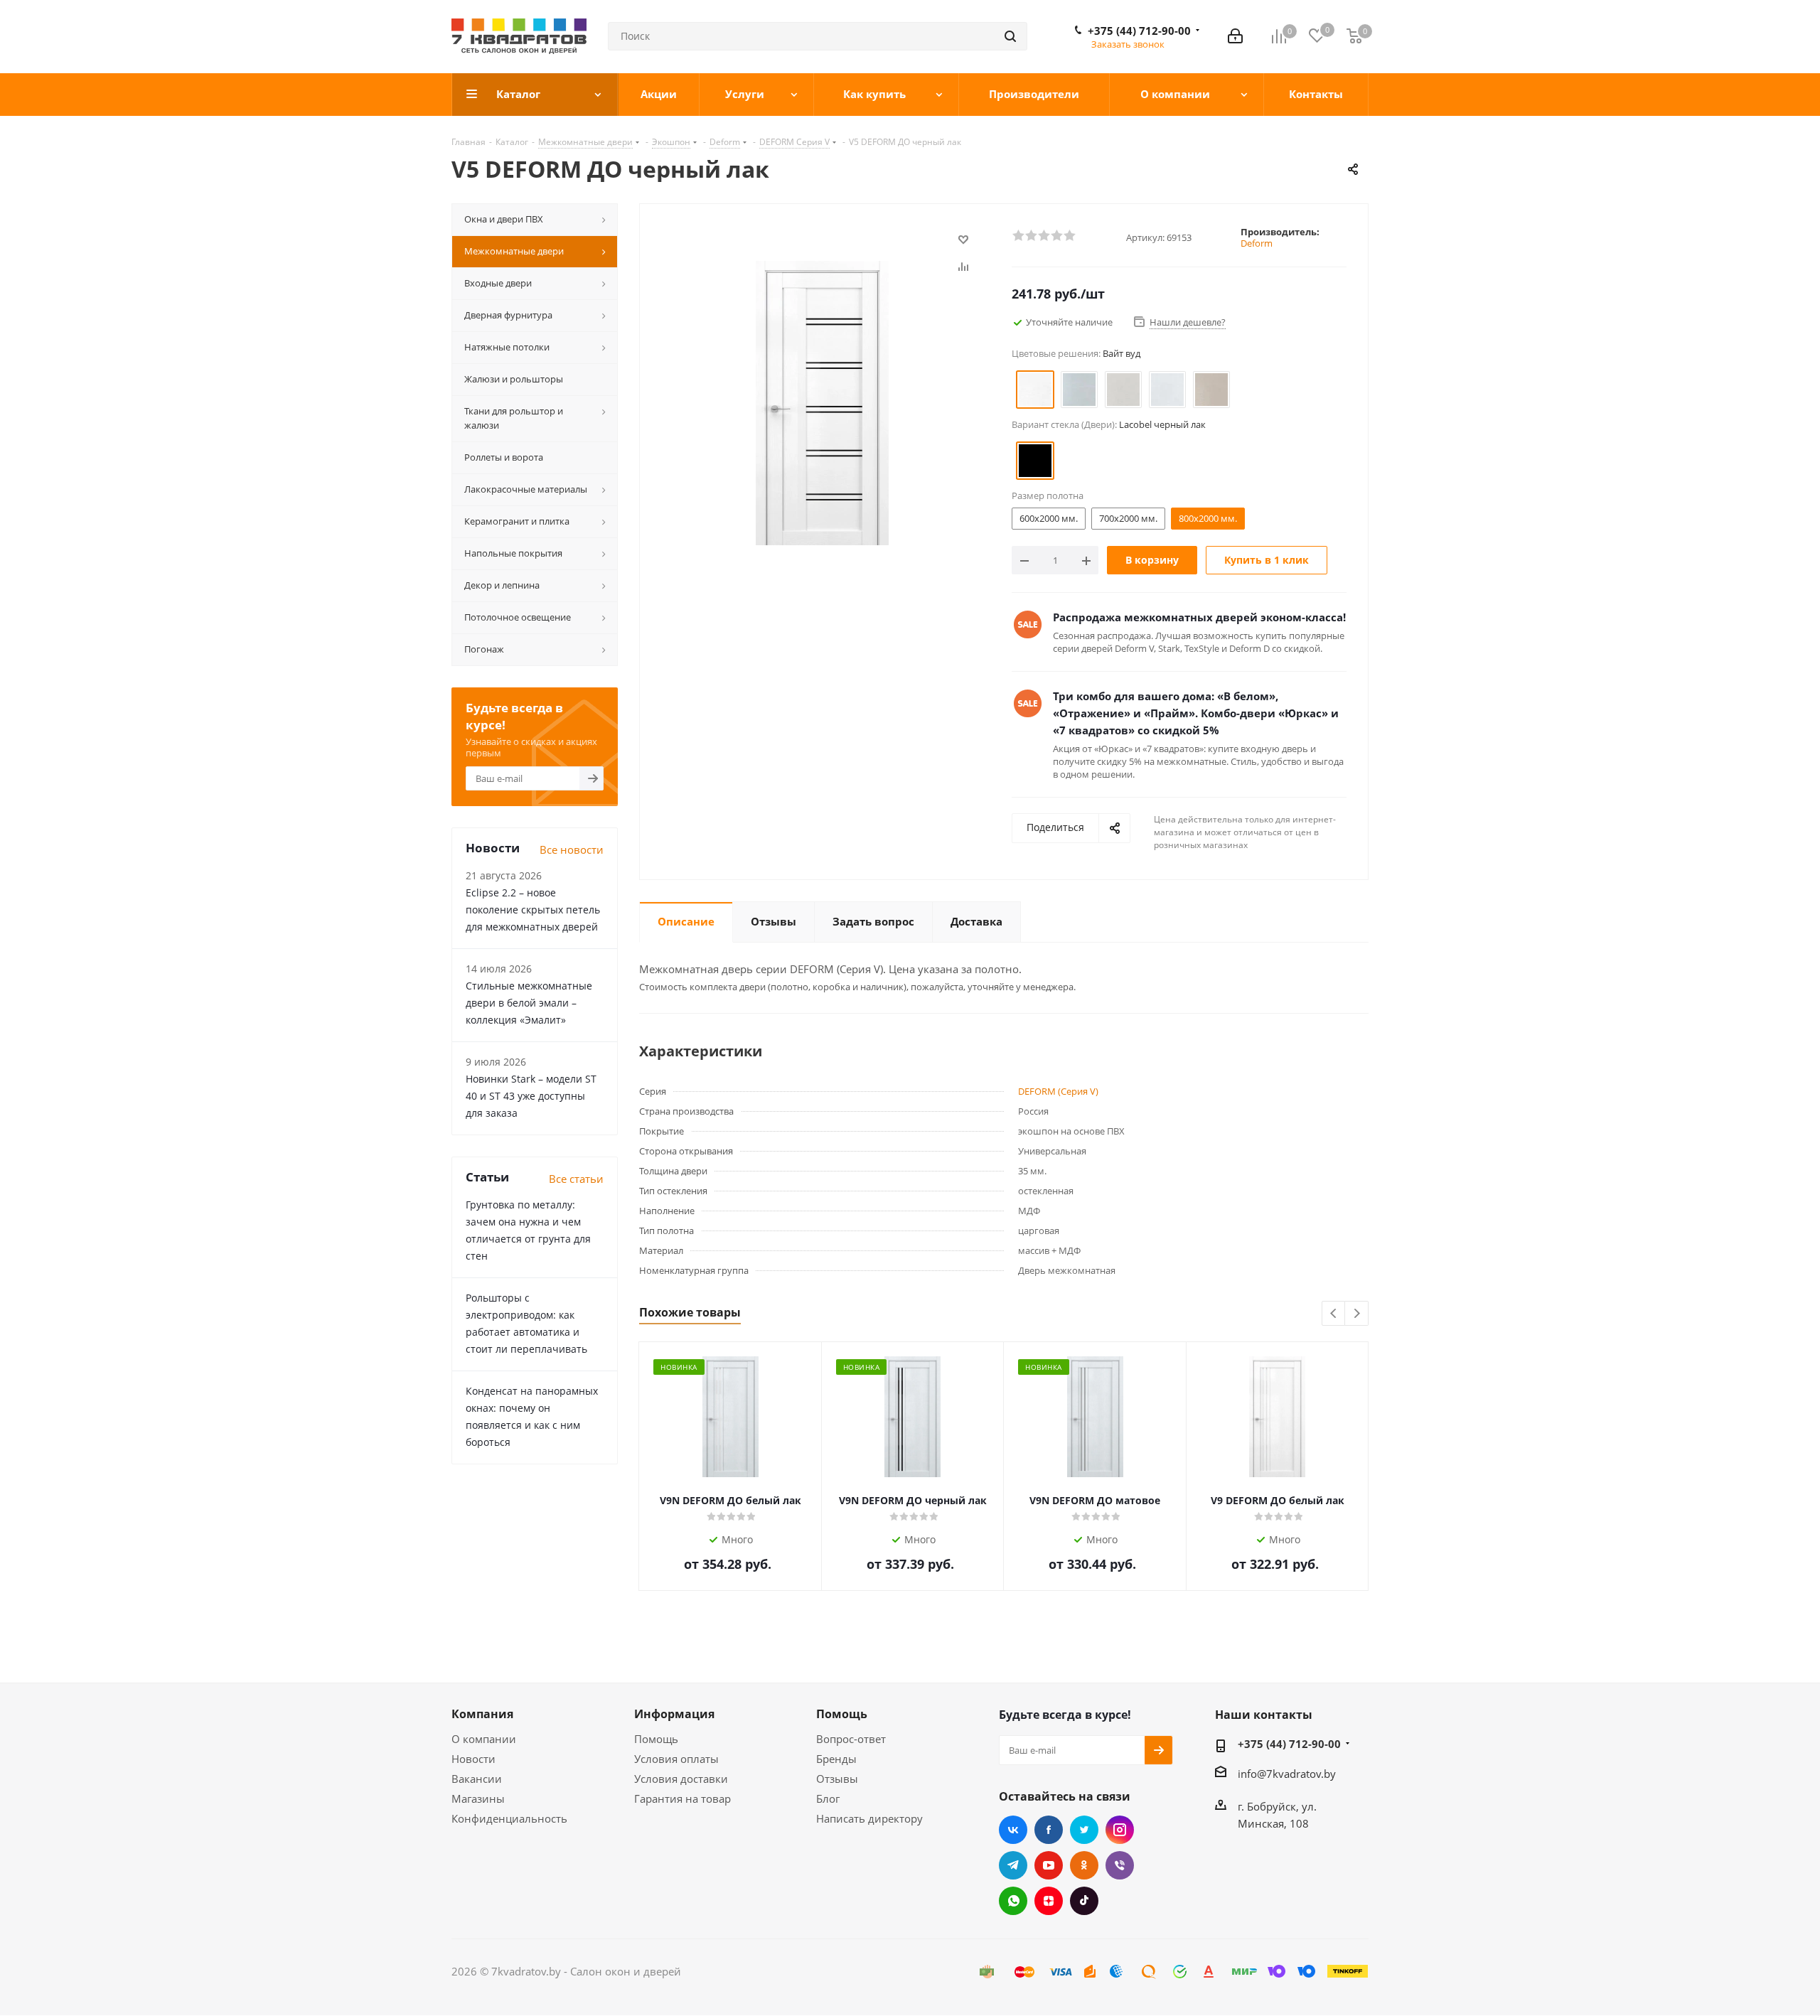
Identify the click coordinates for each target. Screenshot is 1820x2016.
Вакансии (477, 1779)
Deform (1257, 243)
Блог (828, 1798)
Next (1357, 1314)
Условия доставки (681, 1779)
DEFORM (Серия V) (1058, 1091)
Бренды (836, 1759)
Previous (1334, 1314)
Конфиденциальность (509, 1818)
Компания (482, 1714)
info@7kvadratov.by (1287, 1774)
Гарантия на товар (682, 1798)
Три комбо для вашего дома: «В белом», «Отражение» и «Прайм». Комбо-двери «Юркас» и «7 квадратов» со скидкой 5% (1196, 713)
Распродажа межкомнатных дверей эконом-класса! (1199, 617)
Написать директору (869, 1818)
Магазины (478, 1798)
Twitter (1084, 1830)
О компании (484, 1739)
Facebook (1049, 1830)
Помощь (656, 1739)
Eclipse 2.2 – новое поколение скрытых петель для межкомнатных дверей (533, 910)
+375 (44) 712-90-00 (1139, 31)
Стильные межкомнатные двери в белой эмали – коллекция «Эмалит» (529, 1003)
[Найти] (1010, 36)
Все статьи (576, 1179)
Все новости (572, 849)
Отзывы (837, 1779)
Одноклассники (1084, 1865)
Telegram (1013, 1865)
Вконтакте (1013, 1830)
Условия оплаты (676, 1759)
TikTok (1084, 1901)
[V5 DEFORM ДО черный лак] (822, 402)
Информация (674, 1714)
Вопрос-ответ (851, 1739)
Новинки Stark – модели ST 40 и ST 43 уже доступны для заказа (531, 1096)
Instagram (1120, 1830)
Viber (1120, 1865)
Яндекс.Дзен (1049, 1901)
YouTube (1049, 1865)
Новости (473, 1759)
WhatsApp (1013, 1901)
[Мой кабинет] (1235, 36)
